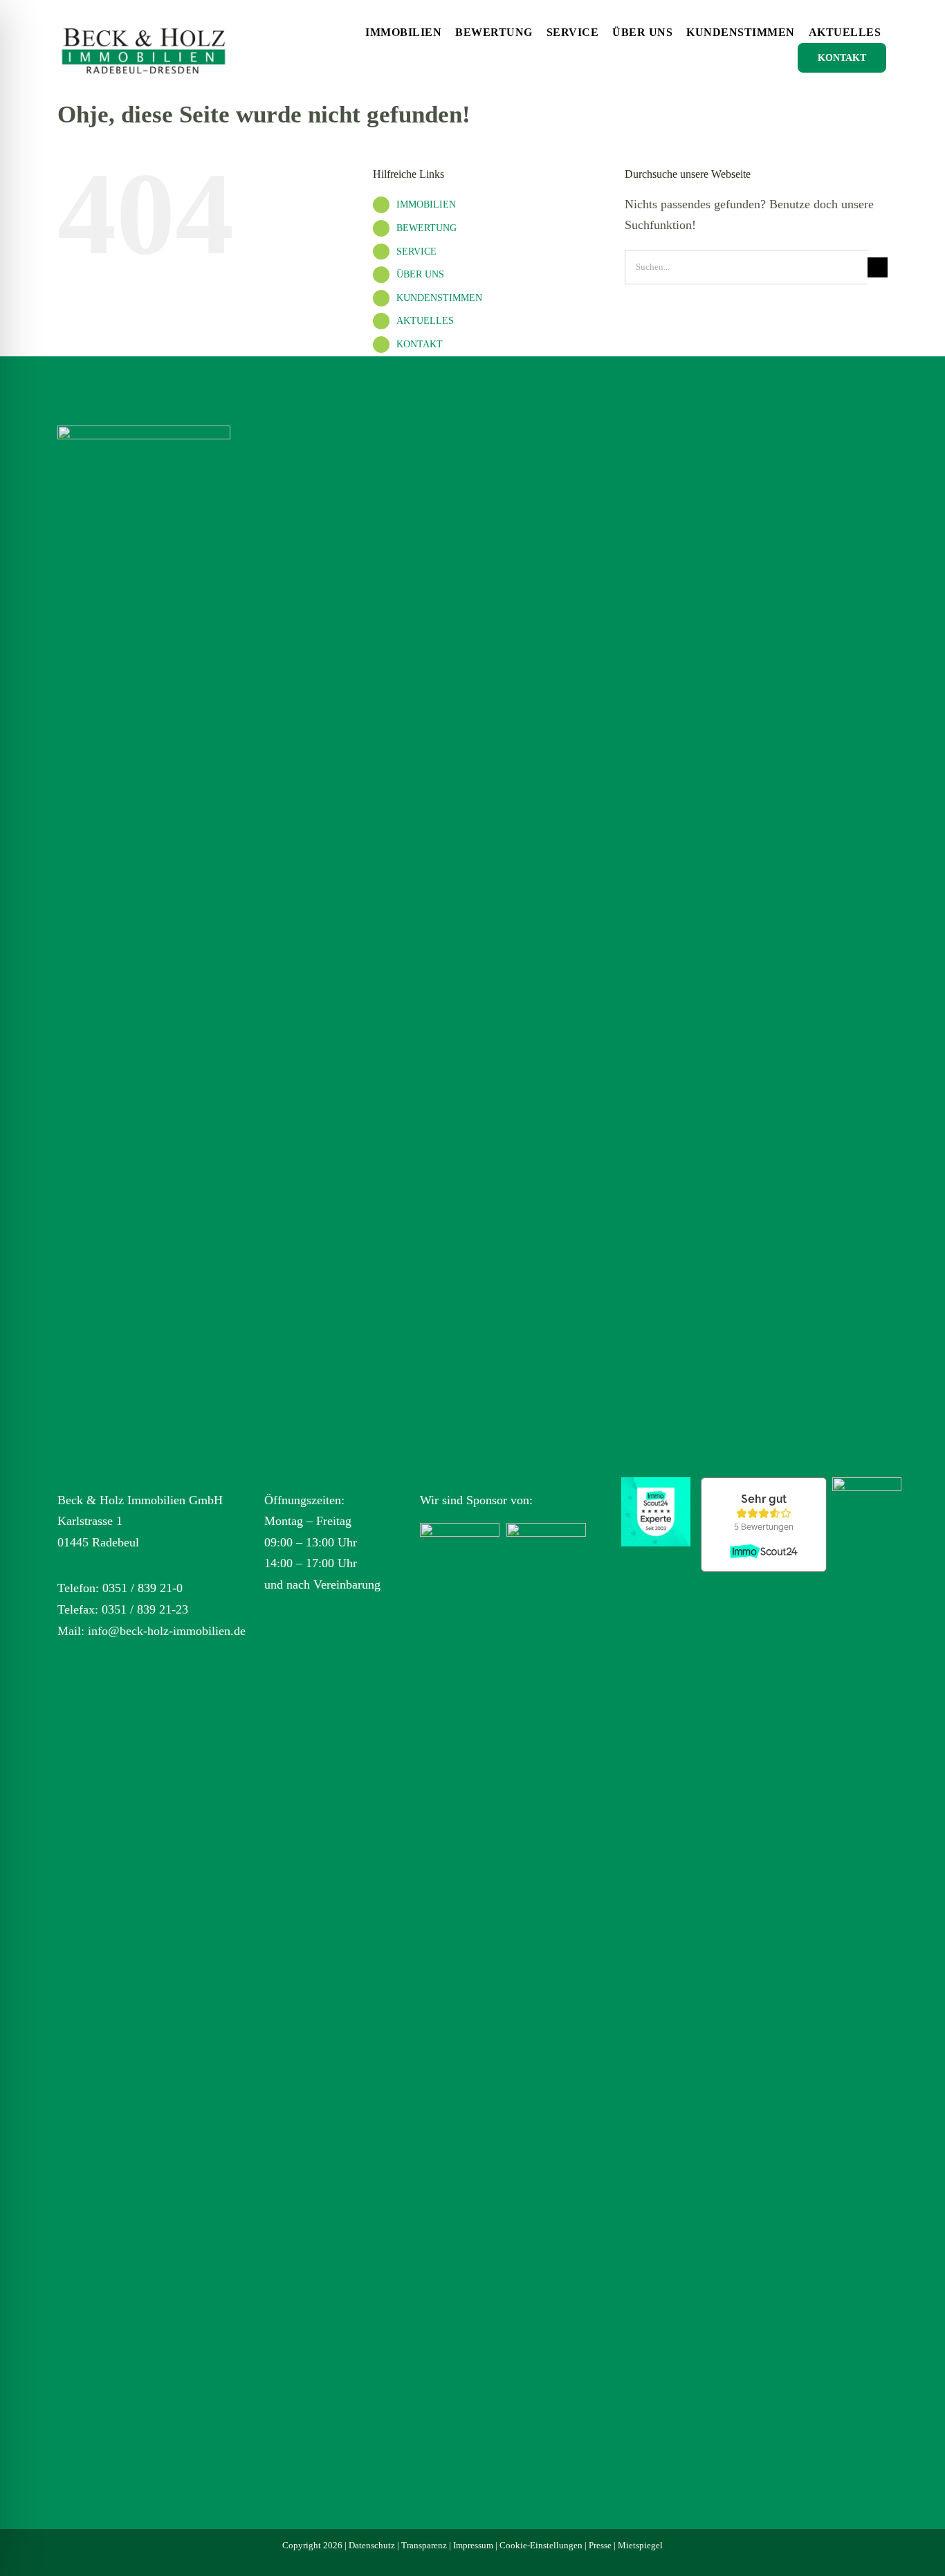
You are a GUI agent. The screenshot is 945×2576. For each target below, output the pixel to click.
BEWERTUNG (426, 228)
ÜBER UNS (420, 274)
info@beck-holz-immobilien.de (167, 1631)
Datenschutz (372, 2545)
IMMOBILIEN (426, 204)
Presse (600, 2545)
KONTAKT (420, 344)
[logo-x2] (144, 20)
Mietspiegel (640, 2545)
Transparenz (424, 2545)
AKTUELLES (425, 321)
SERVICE (416, 252)
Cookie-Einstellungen (541, 2545)
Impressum (473, 2545)
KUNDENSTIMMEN (439, 298)
